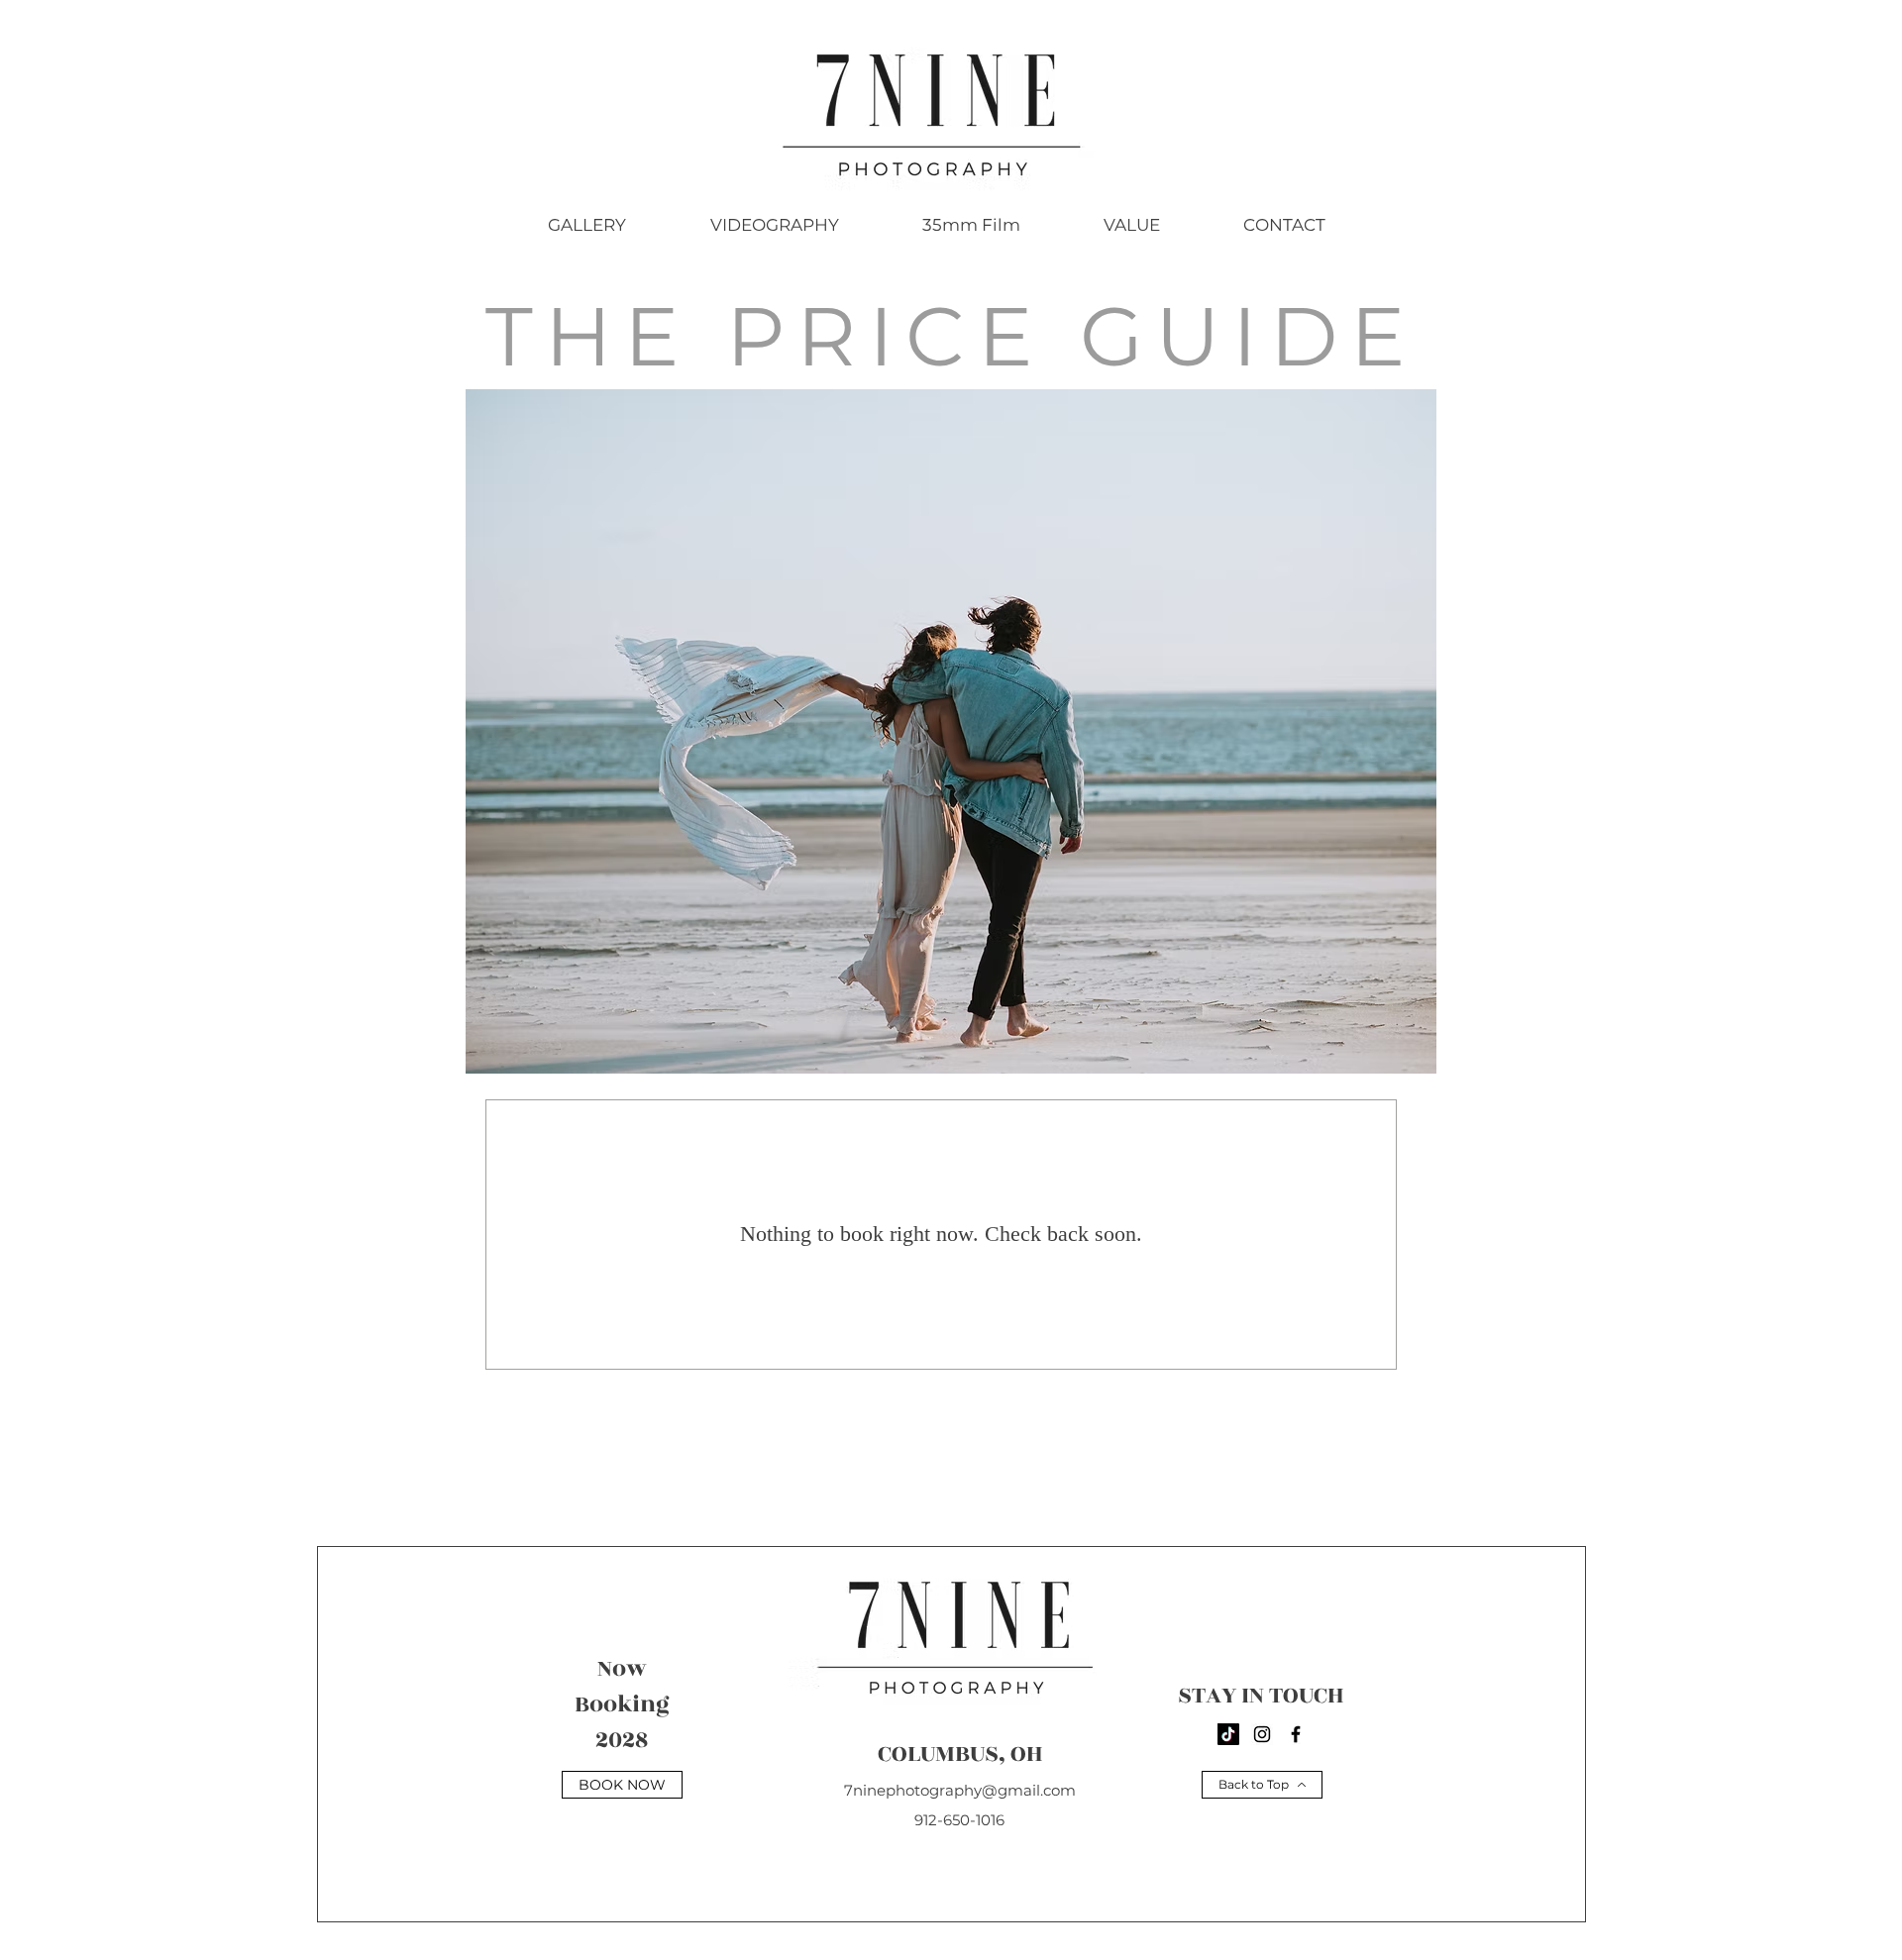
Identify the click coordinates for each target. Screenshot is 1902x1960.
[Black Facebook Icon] (1296, 1734)
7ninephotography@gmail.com (960, 1790)
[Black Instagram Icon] (1262, 1734)
